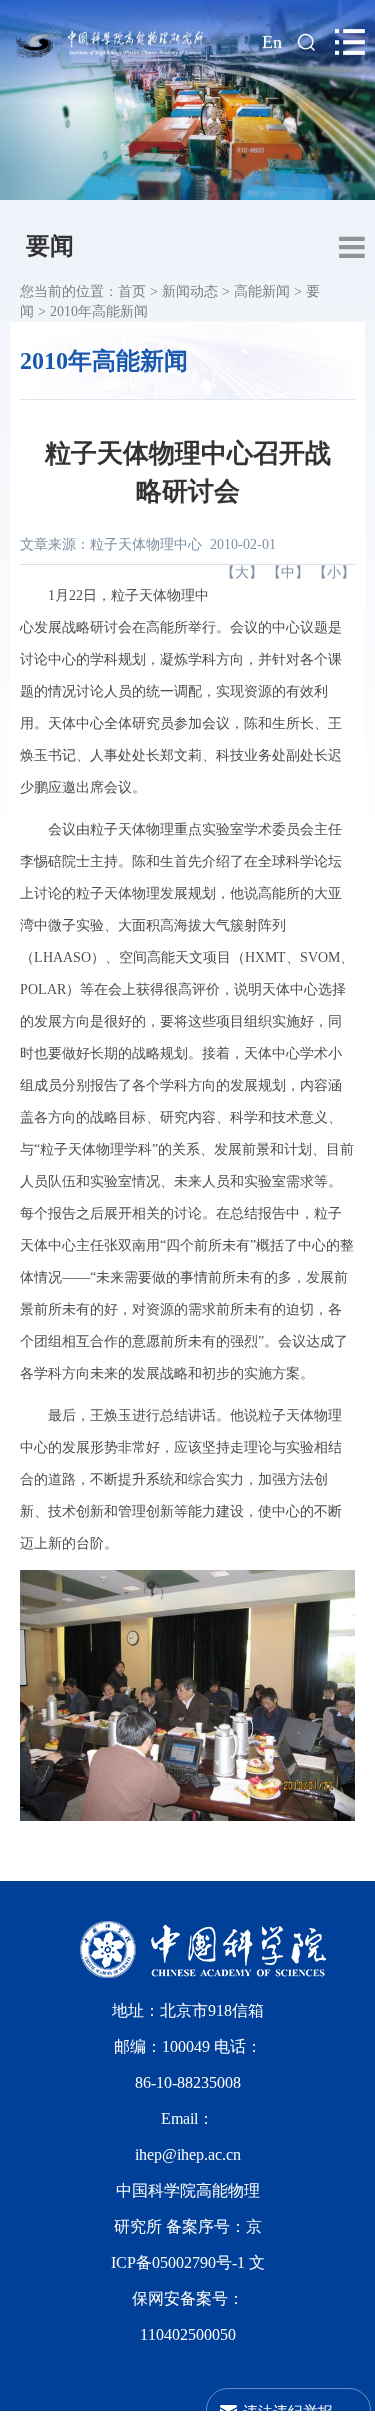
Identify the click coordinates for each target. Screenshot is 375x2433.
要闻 (50, 246)
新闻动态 (190, 291)
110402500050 (188, 2334)
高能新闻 (262, 291)
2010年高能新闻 (99, 311)
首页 (132, 291)
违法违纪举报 (288, 2410)
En (272, 42)
